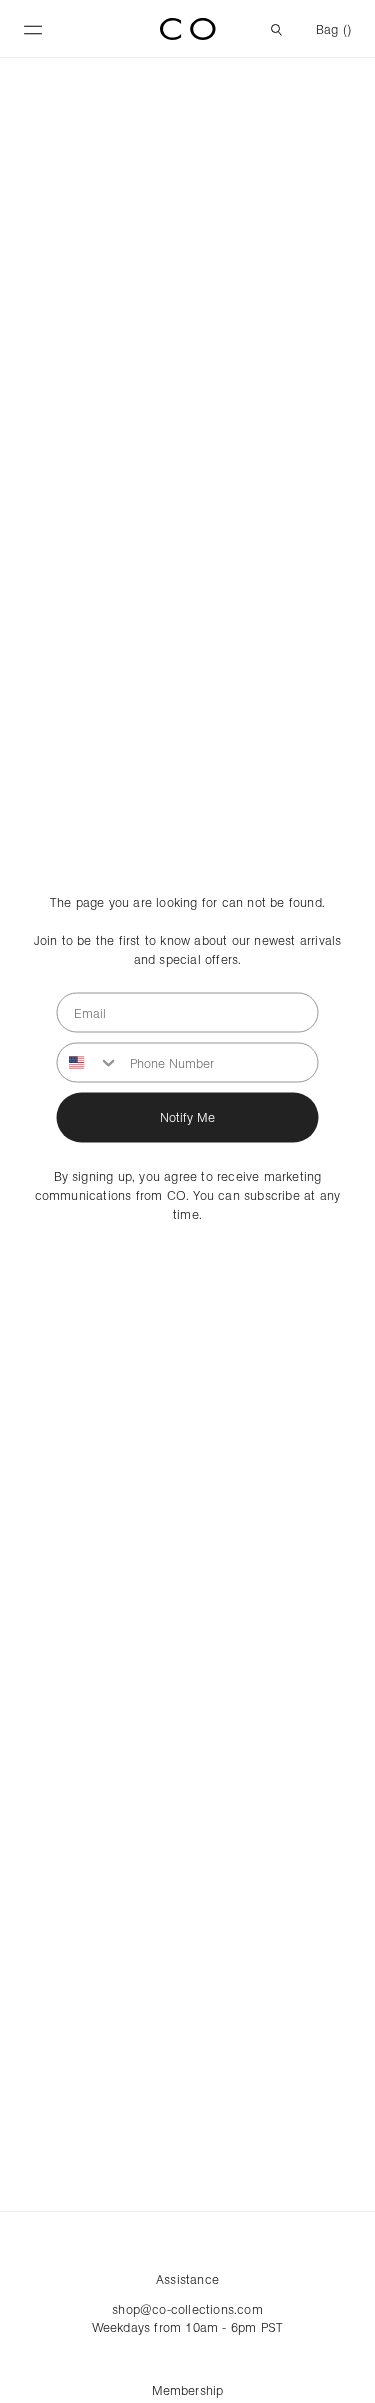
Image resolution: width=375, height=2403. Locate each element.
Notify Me (187, 1117)
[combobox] (89, 1062)
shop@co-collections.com (187, 2309)
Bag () (333, 29)
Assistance (187, 2279)
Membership (188, 2390)
